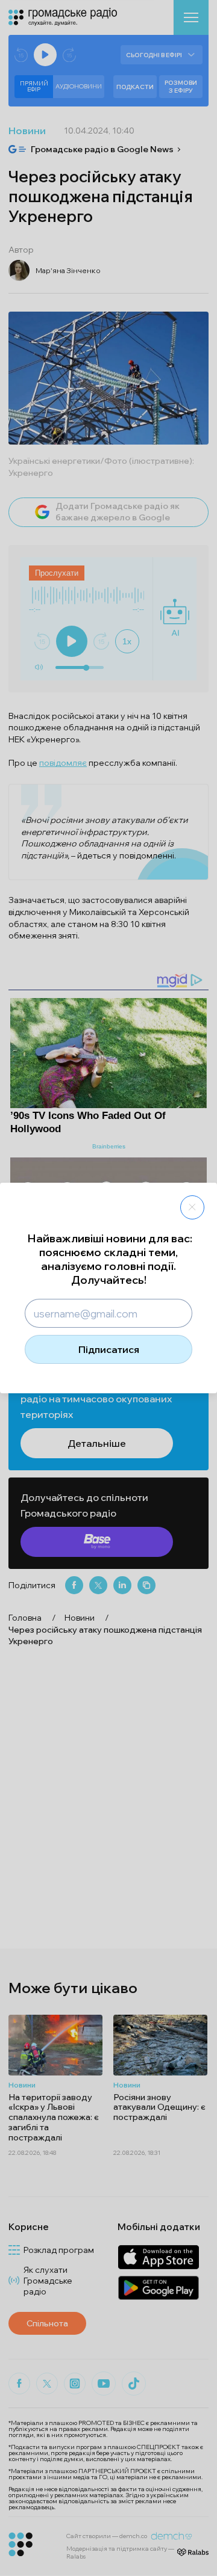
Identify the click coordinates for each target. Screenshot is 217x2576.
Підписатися (109, 1349)
